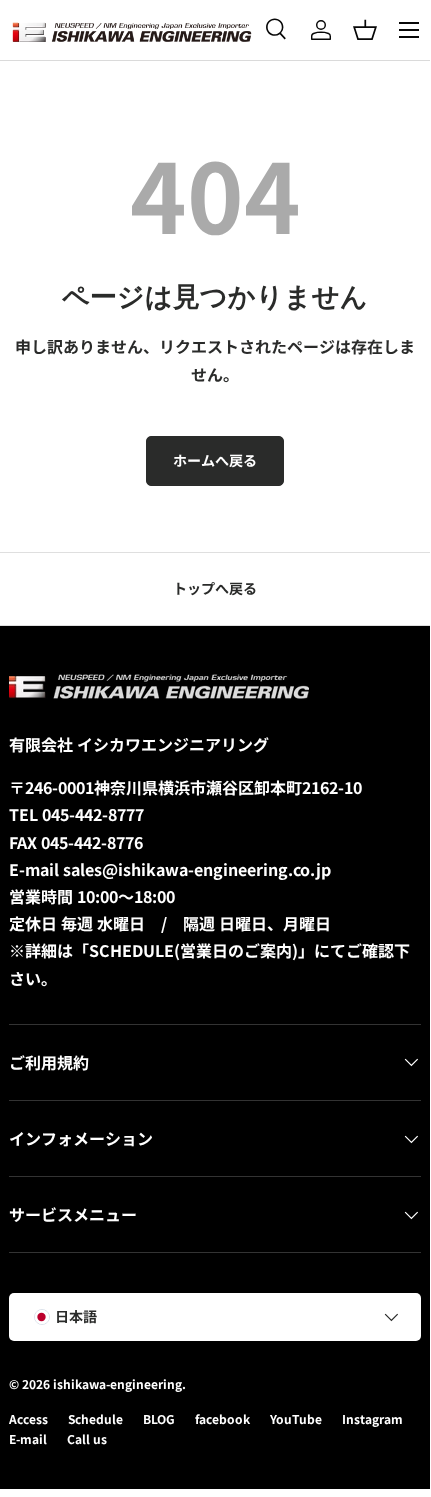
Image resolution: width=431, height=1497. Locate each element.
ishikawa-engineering (117, 1383)
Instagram (372, 1418)
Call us (87, 1438)
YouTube (296, 1418)
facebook (222, 1418)
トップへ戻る (215, 588)
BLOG (159, 1418)
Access (28, 1418)
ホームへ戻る (215, 460)
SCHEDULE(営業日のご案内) (193, 950)
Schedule (95, 1418)
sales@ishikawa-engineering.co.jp (197, 869)
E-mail (28, 1438)
